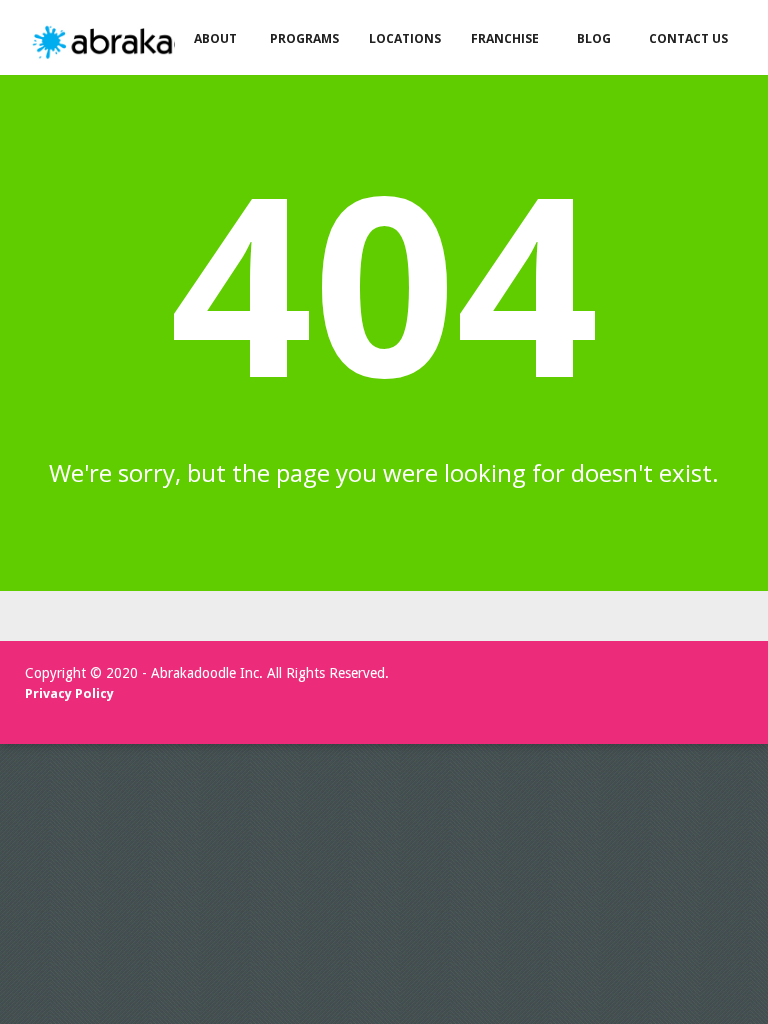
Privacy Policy (69, 693)
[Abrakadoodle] (154, 42)
